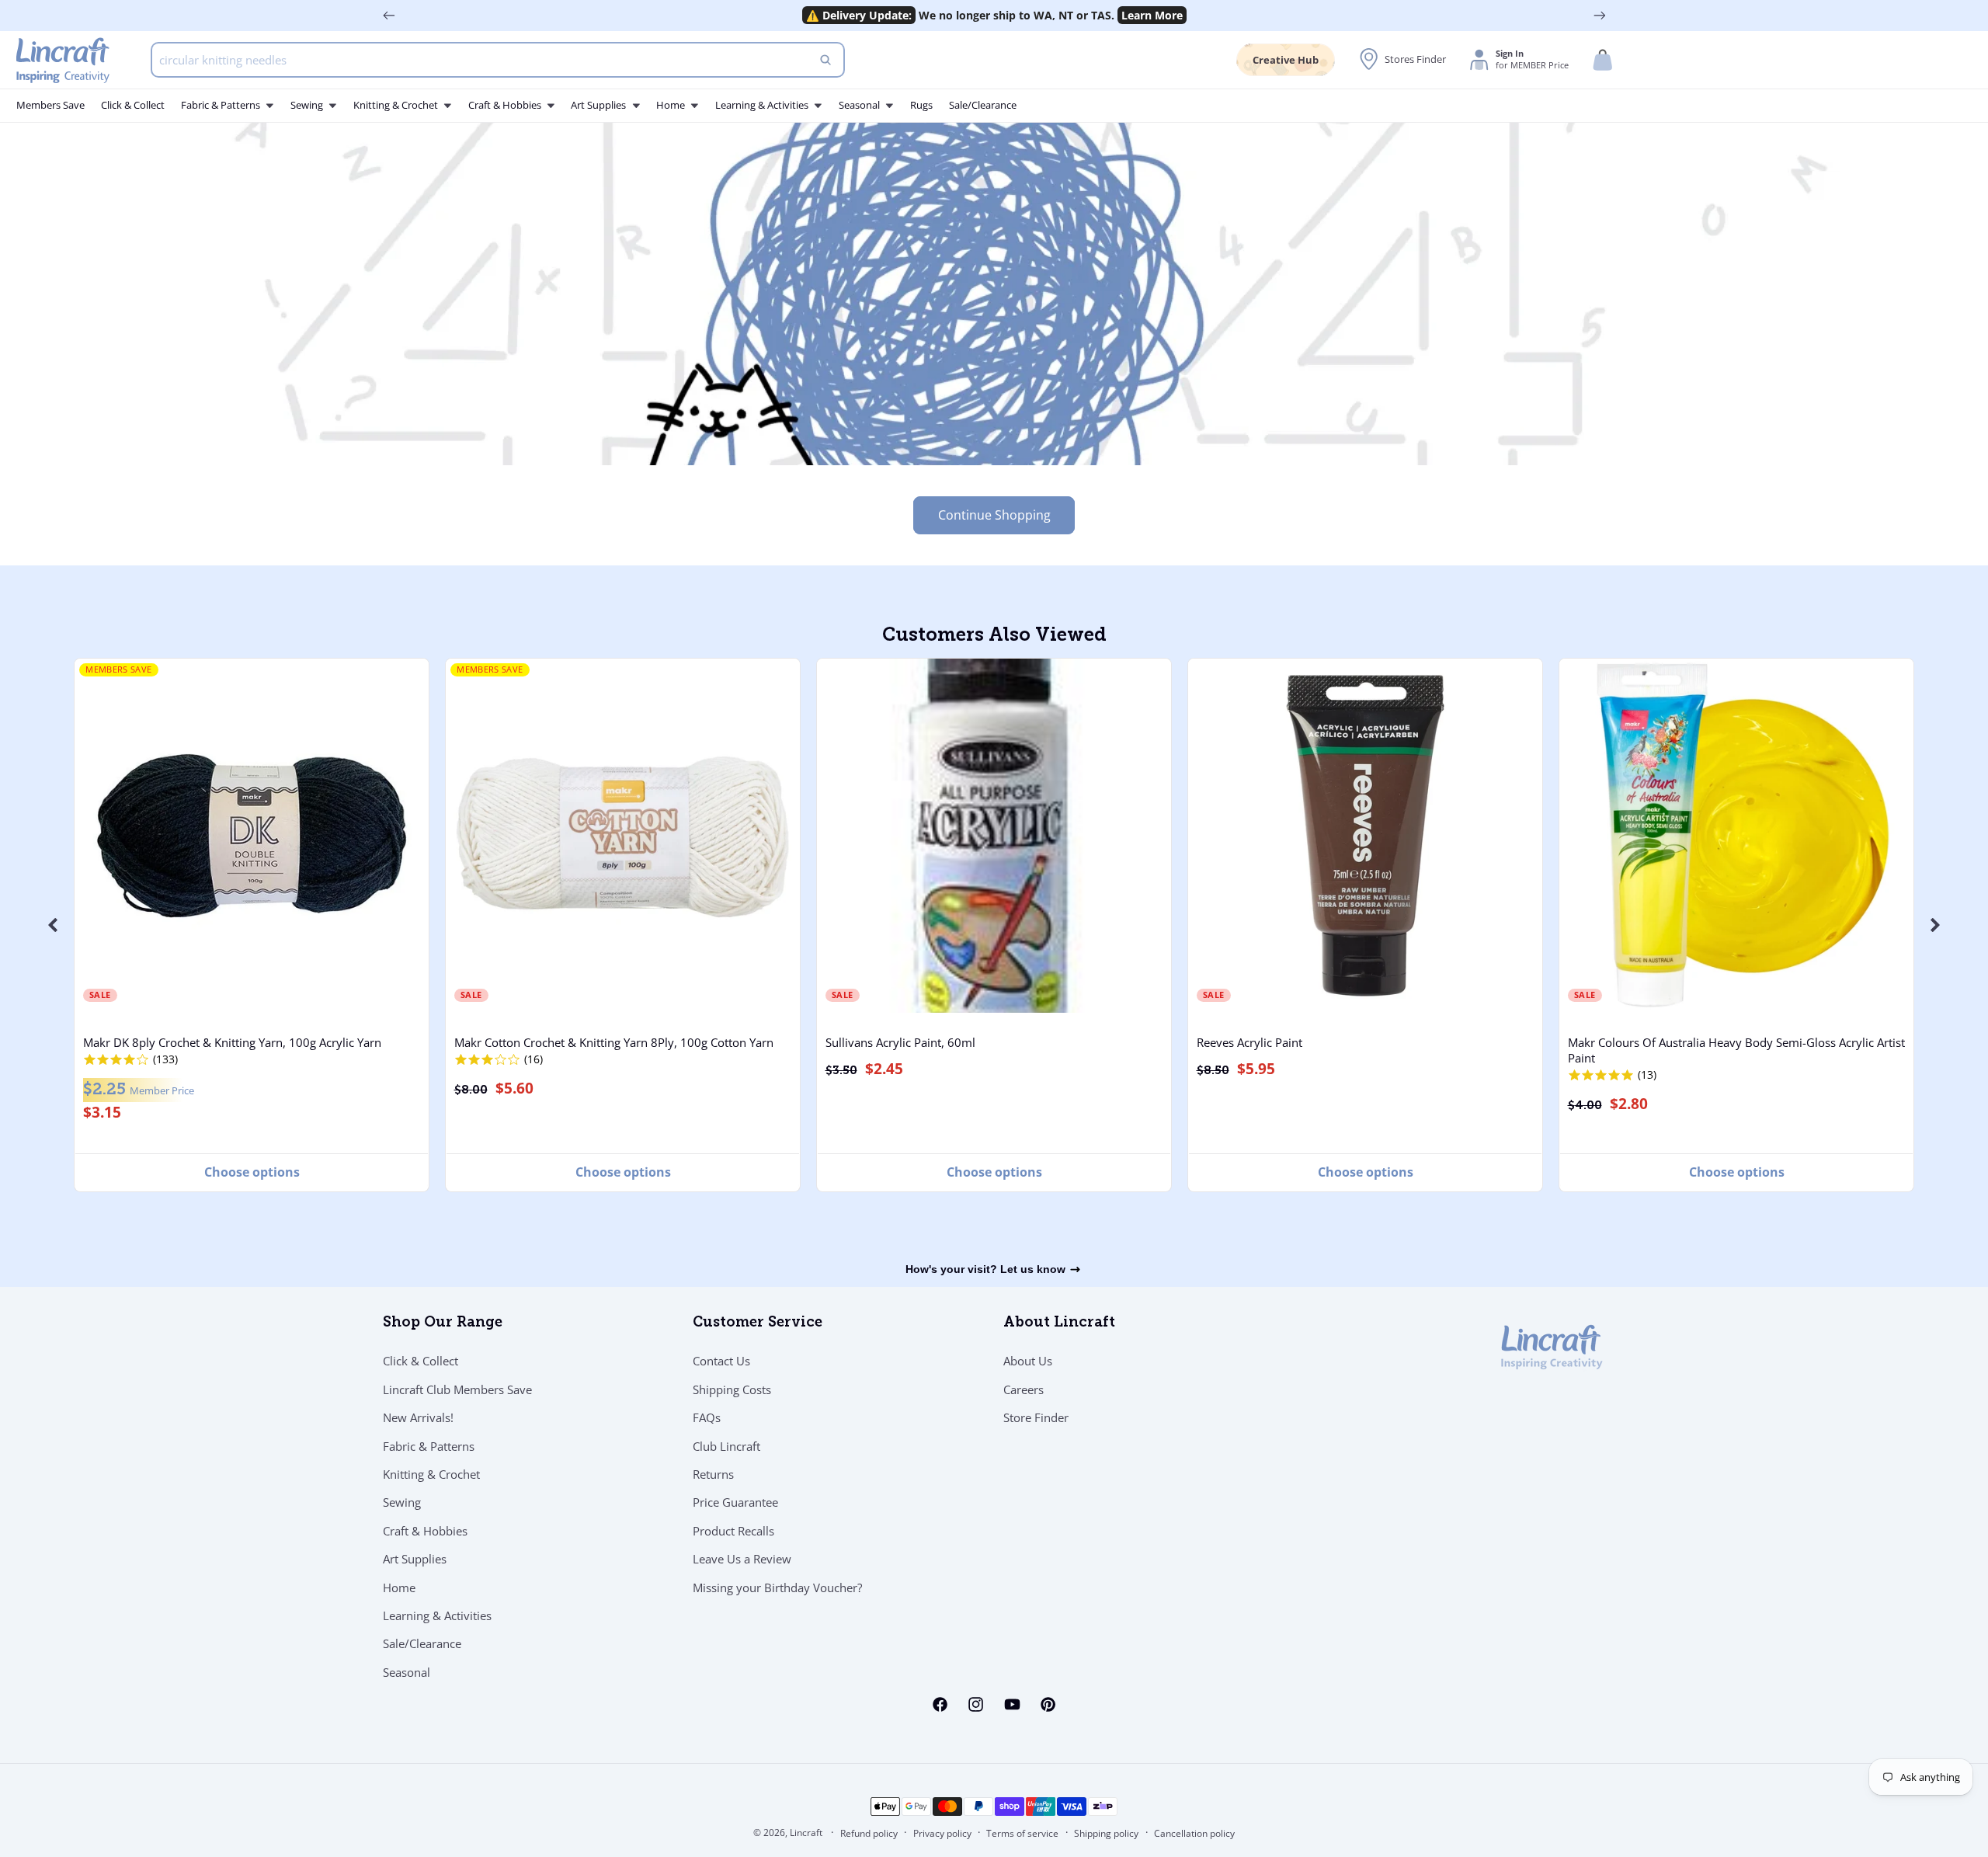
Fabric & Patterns (429, 1445)
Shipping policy (1106, 1833)
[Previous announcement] (389, 16)
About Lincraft (1059, 1323)
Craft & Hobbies (425, 1531)
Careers (1024, 1389)
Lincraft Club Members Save (457, 1389)
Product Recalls (733, 1531)
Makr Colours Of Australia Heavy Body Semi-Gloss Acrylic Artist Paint (1736, 1050)
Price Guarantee (735, 1502)
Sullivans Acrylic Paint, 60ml (900, 1042)
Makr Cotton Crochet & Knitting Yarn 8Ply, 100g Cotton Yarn (614, 1042)
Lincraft (806, 1833)
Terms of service (1022, 1833)
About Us (1028, 1361)
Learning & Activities (437, 1615)
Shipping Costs (732, 1389)
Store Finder (1036, 1417)
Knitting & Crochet (431, 1474)
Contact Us (721, 1361)
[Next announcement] (1600, 16)
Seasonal (407, 1672)
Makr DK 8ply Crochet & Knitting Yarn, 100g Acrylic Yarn (232, 1042)
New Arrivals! (418, 1417)
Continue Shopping (994, 515)
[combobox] (498, 60)
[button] (1603, 60)
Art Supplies (415, 1559)
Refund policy (869, 1833)
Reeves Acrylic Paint (1249, 1042)
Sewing (402, 1502)
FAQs (707, 1417)
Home (399, 1587)
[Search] (825, 60)
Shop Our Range (443, 1323)
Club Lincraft (726, 1445)
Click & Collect (421, 1361)
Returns (713, 1474)
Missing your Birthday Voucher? (777, 1587)
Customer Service (758, 1323)
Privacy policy (942, 1833)
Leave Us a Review (742, 1559)
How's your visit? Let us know (985, 1269)
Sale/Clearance (422, 1643)
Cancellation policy (1194, 1833)
